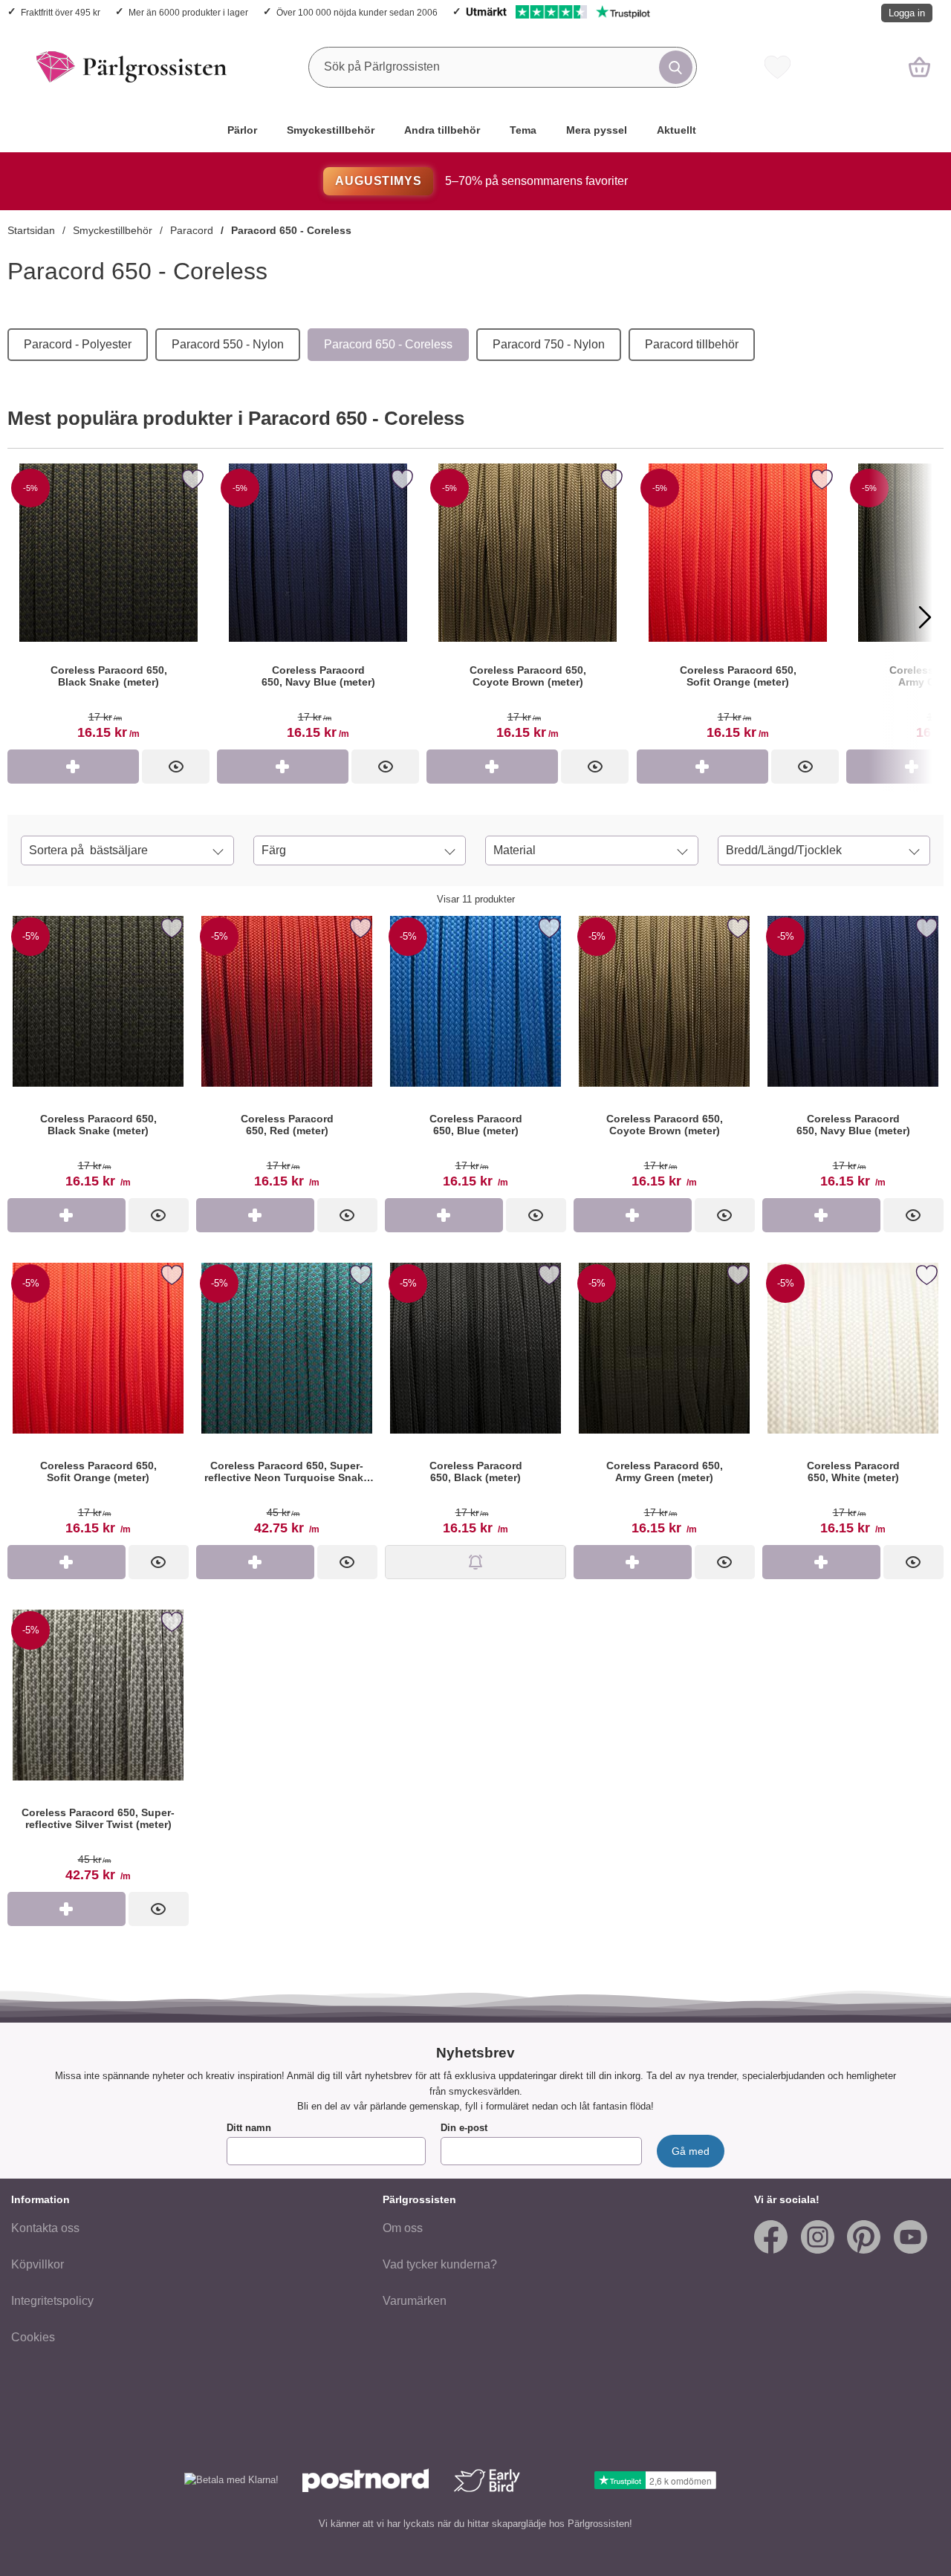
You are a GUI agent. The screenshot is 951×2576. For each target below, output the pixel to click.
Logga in (907, 13)
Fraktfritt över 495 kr (61, 12)
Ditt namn (249, 2128)
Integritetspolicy (52, 2301)
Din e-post (464, 2128)
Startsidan (31, 230)
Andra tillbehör (442, 130)
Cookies (33, 2337)
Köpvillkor (38, 2264)
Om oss (403, 2228)
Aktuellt (676, 130)
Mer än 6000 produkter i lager (188, 12)
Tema (523, 130)
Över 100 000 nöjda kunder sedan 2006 (357, 12)
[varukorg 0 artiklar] (919, 67)
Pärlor (242, 130)
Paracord (192, 230)
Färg (274, 850)
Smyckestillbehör (331, 130)
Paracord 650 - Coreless (291, 230)
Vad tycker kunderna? (440, 2264)
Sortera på (88, 850)
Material (515, 850)
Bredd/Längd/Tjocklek (784, 850)
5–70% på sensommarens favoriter (481, 181)
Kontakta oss (45, 2228)
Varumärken (415, 2301)
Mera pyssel (597, 130)
